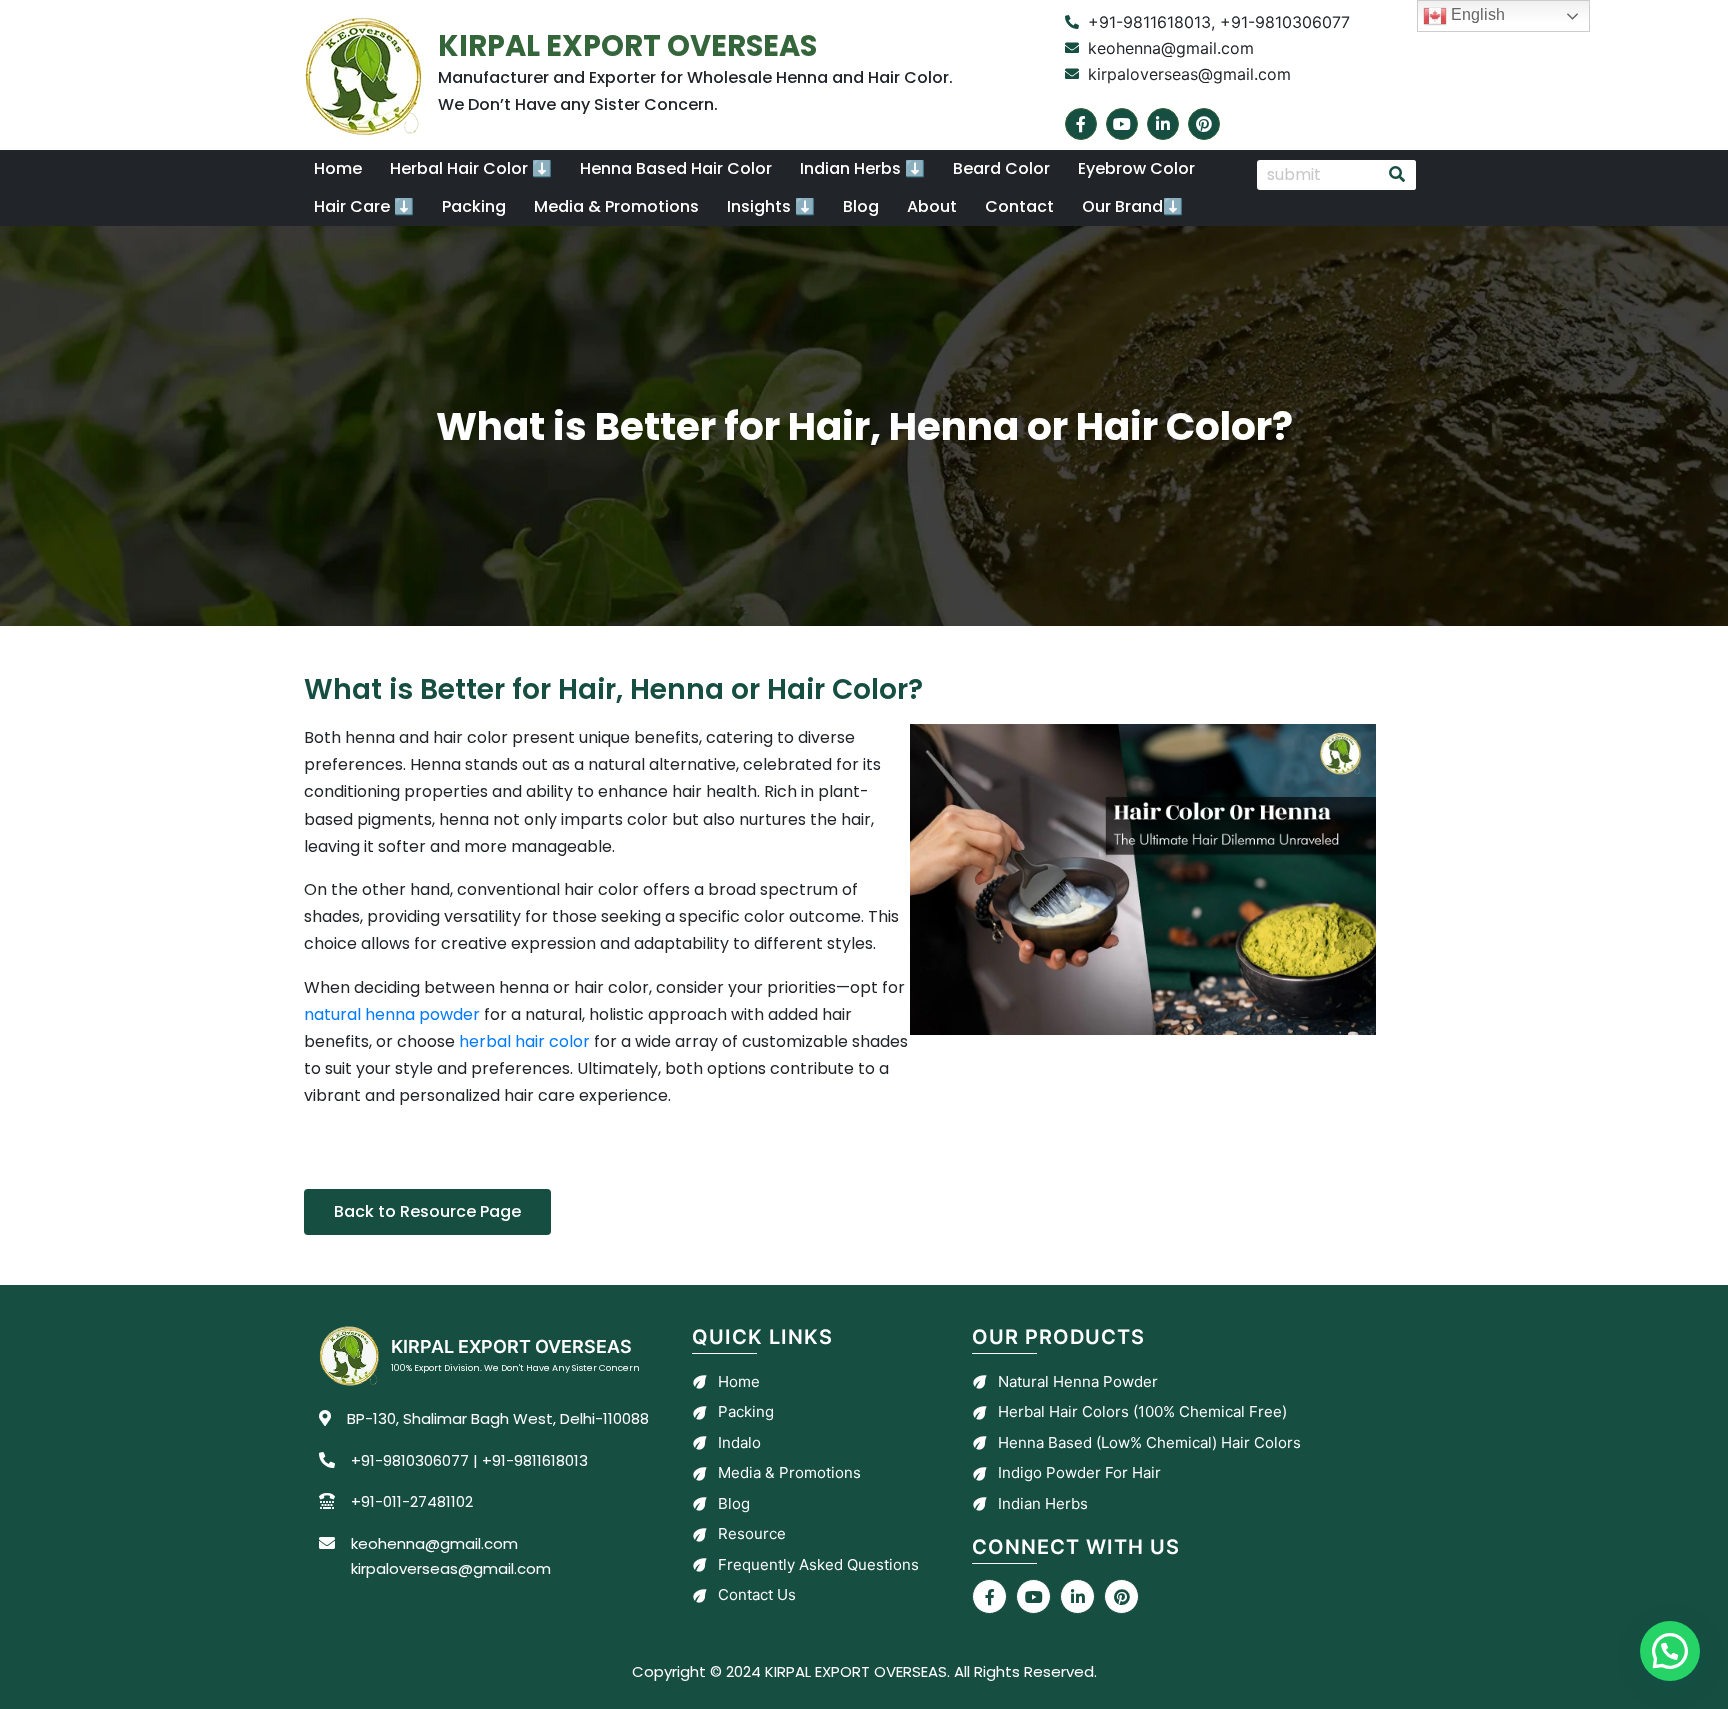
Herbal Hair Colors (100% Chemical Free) (1142, 1411)
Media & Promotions (616, 206)
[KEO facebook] (989, 1596)
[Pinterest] (1204, 124)
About (932, 206)
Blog (861, 206)
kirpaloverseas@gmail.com (451, 1568)
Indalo (739, 1442)
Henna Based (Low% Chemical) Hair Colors (1149, 1442)
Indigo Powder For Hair (1079, 1472)
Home (338, 168)
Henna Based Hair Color (676, 168)
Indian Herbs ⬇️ (862, 168)
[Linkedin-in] (1163, 124)
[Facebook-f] (1081, 124)
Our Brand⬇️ (1132, 206)
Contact (1019, 206)
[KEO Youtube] (1033, 1596)
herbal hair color (524, 1041)
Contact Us (757, 1594)
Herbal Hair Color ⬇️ (471, 168)
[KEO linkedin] (1077, 1596)
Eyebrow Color (1136, 168)
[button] (471, 169)
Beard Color (1001, 168)
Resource (752, 1533)
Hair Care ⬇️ (364, 206)
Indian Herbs (1043, 1503)
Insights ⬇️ (771, 206)
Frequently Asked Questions (818, 1564)
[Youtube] (1122, 124)
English (1476, 14)
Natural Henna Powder (1078, 1381)
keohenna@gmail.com (434, 1543)
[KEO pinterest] (1121, 1596)
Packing (474, 206)
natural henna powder (392, 1014)
